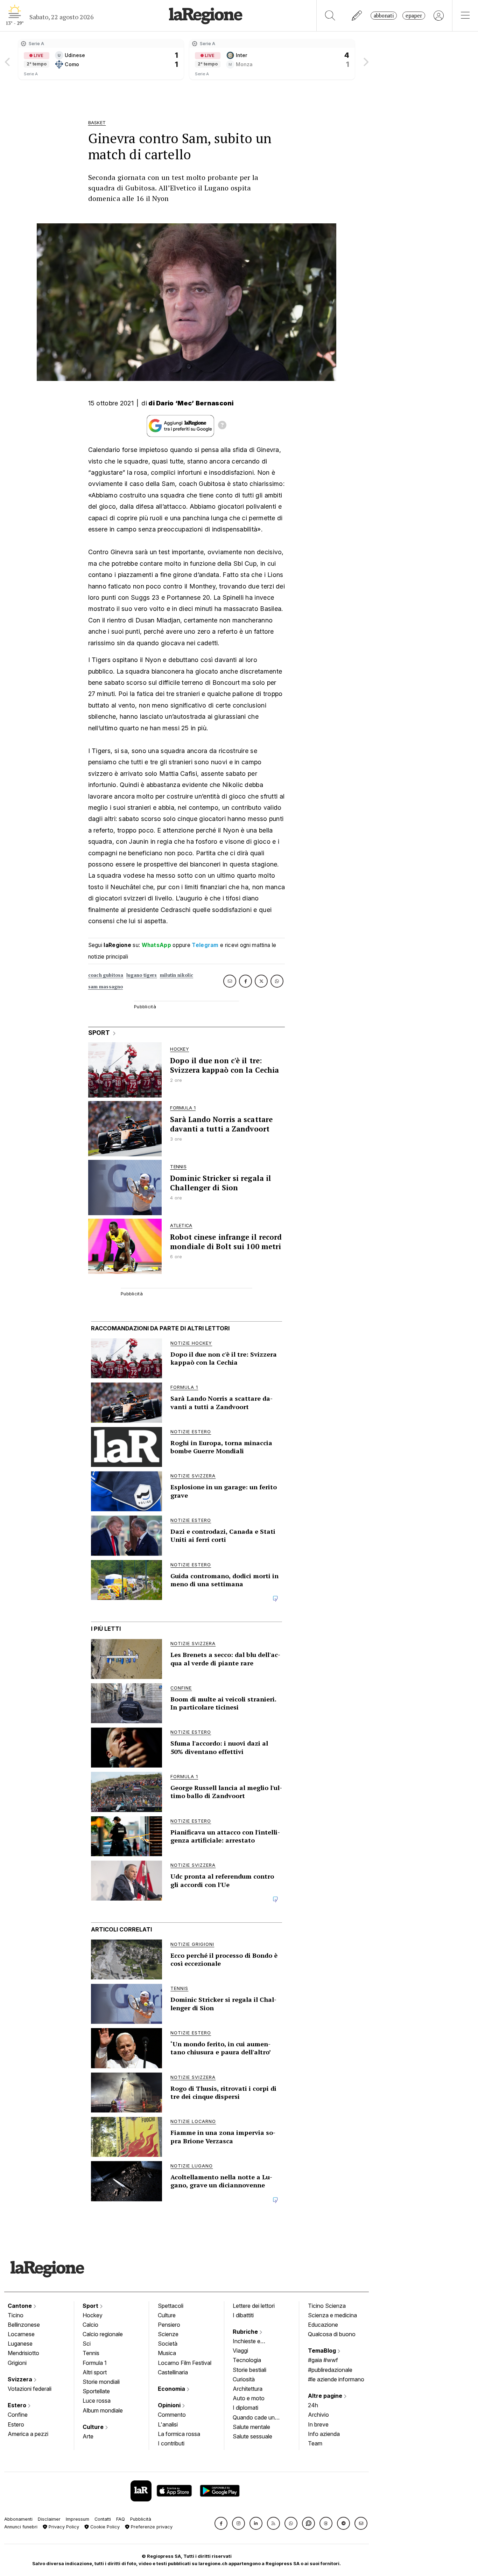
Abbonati (384, 16)
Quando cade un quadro (254, 2418)
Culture (94, 2427)
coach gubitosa (106, 975)
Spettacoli (171, 2306)
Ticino (16, 2315)
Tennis (91, 2353)
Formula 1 (95, 2363)
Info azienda (324, 2434)
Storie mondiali (101, 2382)
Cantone (20, 2306)
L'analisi (168, 2424)
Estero (18, 2405)
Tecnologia (247, 2360)
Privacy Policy (63, 2527)
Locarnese (21, 2334)
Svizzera (21, 2379)
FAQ (121, 2519)
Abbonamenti (18, 2519)
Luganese (20, 2344)
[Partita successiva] (365, 60)
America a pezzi (28, 2434)
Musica (167, 2353)
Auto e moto (249, 2398)
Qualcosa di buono (332, 2334)
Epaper (414, 16)
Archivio (318, 2415)
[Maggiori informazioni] (222, 426)
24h (313, 2405)
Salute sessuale (252, 2436)
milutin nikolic (177, 975)
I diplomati (245, 2408)
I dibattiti (243, 2315)
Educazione (323, 2325)
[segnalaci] (357, 16)
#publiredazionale (330, 2370)
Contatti (103, 2519)
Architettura (248, 2389)
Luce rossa (97, 2401)
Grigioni (17, 2363)
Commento (172, 2415)
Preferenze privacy (151, 2527)
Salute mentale (251, 2427)
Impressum (78, 2519)
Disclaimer (49, 2519)
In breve (318, 2424)
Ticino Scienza (327, 2306)
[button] (221, 2523)
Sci (87, 2344)
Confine (18, 2415)
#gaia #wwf (323, 2360)
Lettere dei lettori (254, 2306)
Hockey (93, 2315)
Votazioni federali (30, 2389)
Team (315, 2443)
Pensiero (169, 2325)
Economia (172, 2389)
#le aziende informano (336, 2379)
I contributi (171, 2443)
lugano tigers (142, 975)
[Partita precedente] (8, 60)
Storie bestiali (249, 2370)
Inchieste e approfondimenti (253, 2342)
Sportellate (96, 2391)
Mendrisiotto (23, 2353)
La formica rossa (179, 2434)
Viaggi (240, 2351)
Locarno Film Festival (185, 2363)
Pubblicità (141, 2519)
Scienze (168, 2334)
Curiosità (244, 2379)
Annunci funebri (21, 2527)
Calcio (90, 2325)
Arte (88, 2436)
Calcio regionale (103, 2334)
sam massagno (106, 987)
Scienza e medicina (332, 2315)
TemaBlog (323, 2351)
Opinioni (170, 2405)
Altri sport (95, 2372)
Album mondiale (103, 2410)
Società (168, 2344)
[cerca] (330, 16)
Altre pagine (326, 2396)
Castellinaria (173, 2372)
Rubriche (246, 2332)
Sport (91, 2306)
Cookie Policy (104, 2527)
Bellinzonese (24, 2325)
